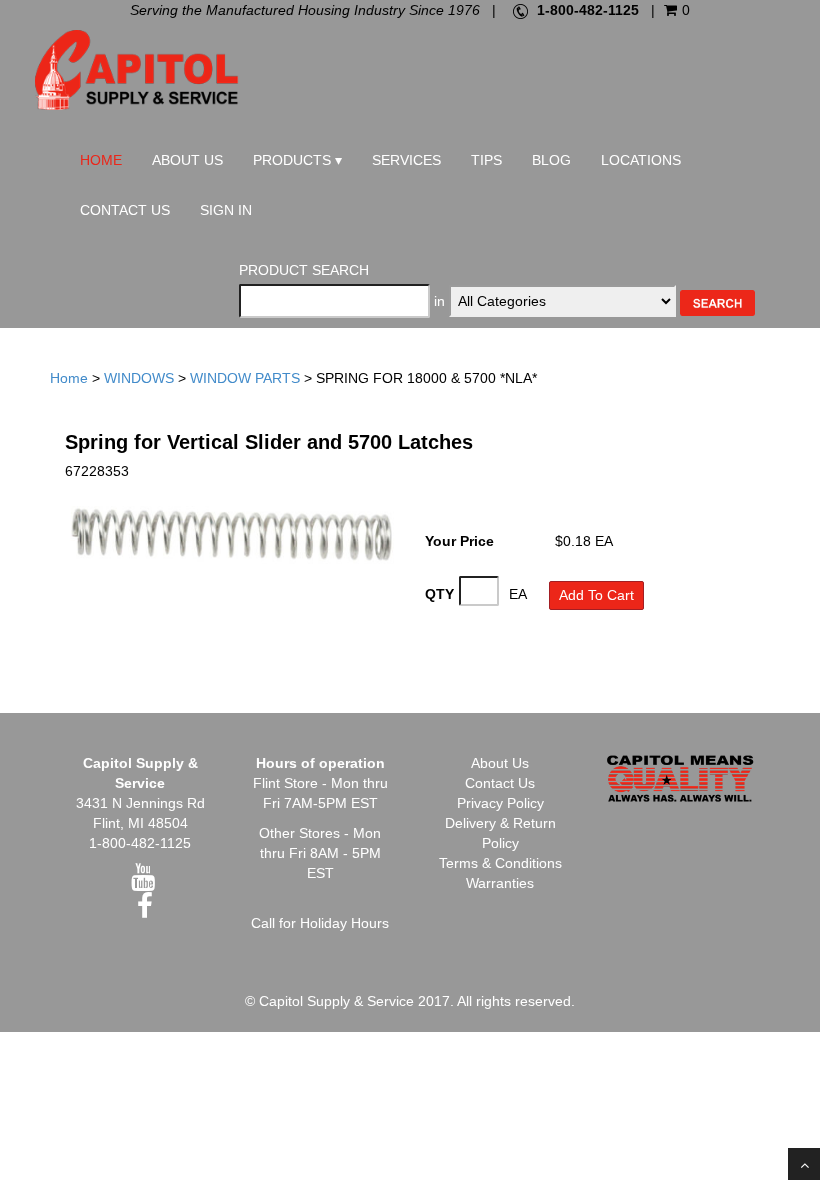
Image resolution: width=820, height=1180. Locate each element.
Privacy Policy (500, 803)
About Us (187, 160)
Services (406, 160)
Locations (641, 160)
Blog (551, 160)
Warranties (500, 883)
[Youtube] (143, 882)
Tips (486, 160)
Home (101, 160)
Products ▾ (297, 160)
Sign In (226, 210)
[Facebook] (145, 911)
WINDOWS (139, 378)
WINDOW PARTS (245, 378)
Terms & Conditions (500, 863)
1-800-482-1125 (588, 10)
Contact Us (125, 210)
